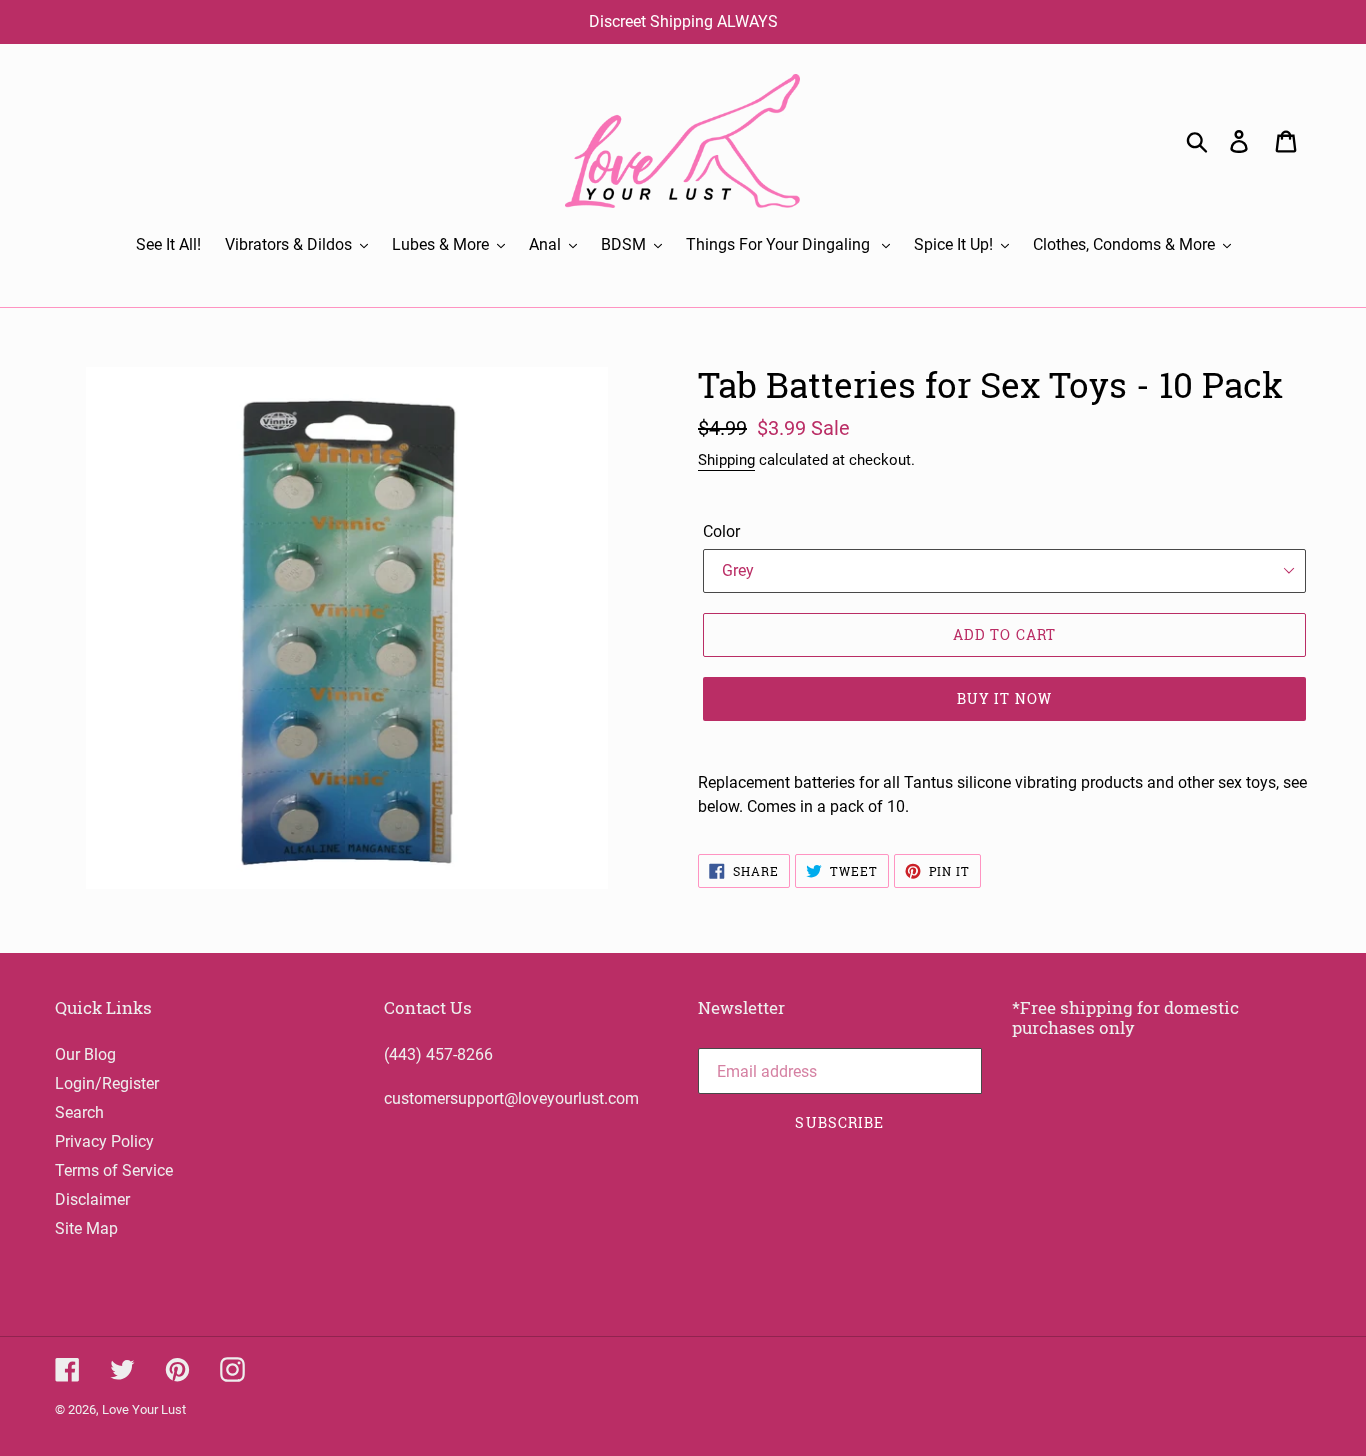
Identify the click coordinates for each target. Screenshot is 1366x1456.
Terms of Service (114, 1170)
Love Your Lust (144, 1409)
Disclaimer (92, 1199)
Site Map (86, 1228)
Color (721, 531)
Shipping (726, 460)
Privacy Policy (104, 1141)
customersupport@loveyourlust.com (511, 1098)
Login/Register (107, 1083)
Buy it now (1004, 698)
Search (79, 1112)
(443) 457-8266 (438, 1054)
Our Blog (85, 1054)
